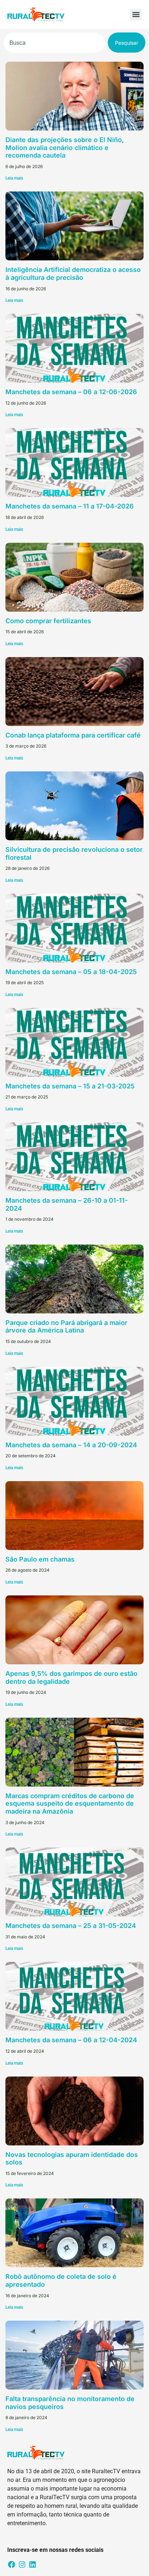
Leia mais (14, 178)
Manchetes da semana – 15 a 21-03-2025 (70, 1086)
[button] (136, 15)
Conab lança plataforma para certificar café (73, 735)
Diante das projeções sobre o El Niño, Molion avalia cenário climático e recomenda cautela (65, 147)
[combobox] (54, 43)
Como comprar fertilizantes (48, 621)
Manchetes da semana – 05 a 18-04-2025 (71, 972)
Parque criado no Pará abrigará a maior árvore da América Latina (66, 1327)
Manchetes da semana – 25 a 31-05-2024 (71, 1926)
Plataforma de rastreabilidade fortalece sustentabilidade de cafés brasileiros (67, 2525)
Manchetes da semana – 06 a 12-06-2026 (71, 392)
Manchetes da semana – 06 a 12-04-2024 (71, 2040)
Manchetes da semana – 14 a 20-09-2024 (71, 1445)
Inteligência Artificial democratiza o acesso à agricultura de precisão (73, 274)
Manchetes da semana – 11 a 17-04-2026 (70, 506)
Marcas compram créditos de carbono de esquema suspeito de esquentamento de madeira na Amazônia (70, 1804)
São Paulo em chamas (40, 1559)
